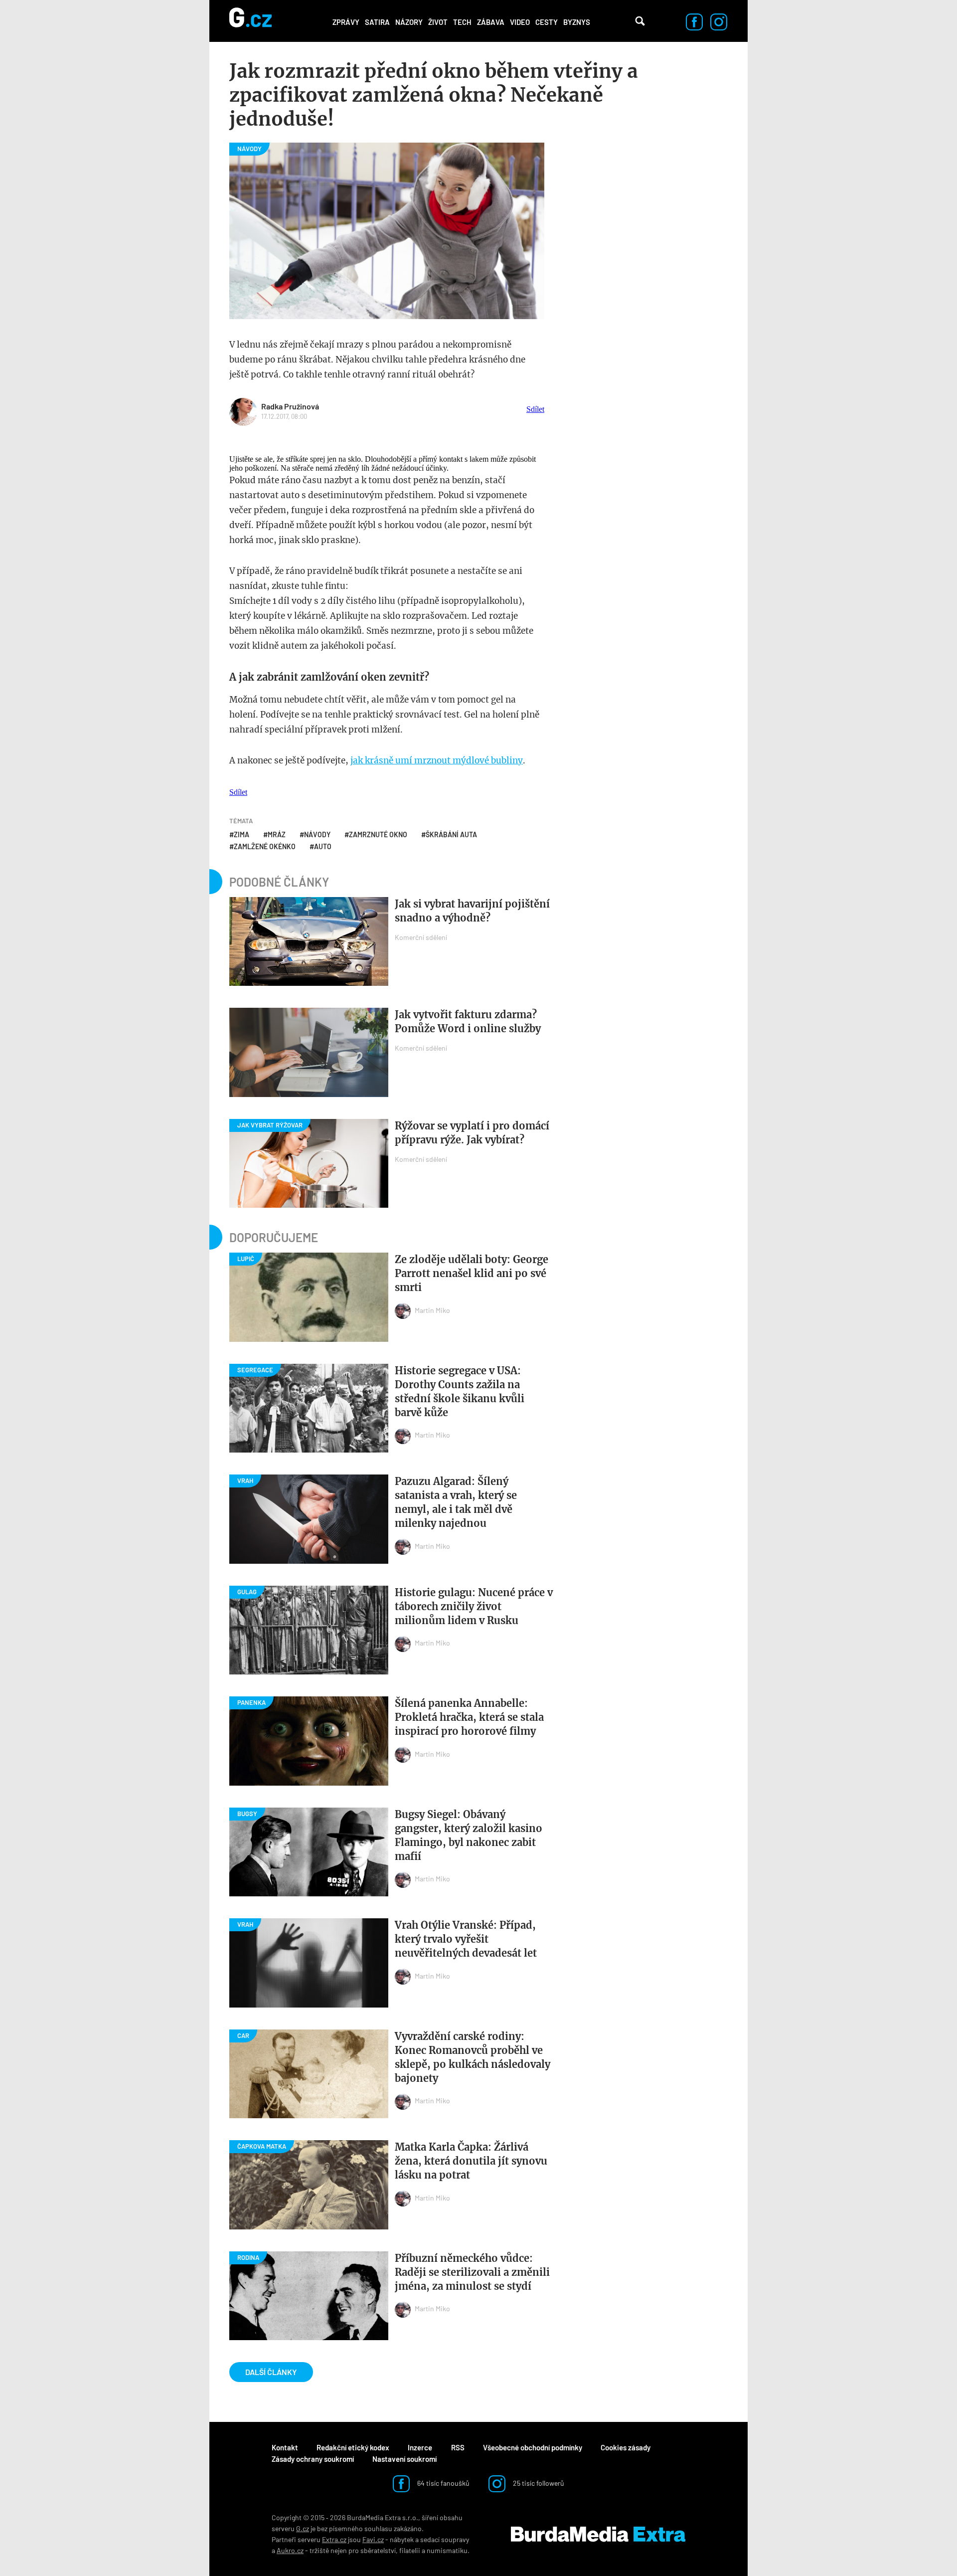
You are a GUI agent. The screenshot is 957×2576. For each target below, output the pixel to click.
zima (241, 834)
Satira (377, 22)
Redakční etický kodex (353, 2447)
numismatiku (447, 2550)
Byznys (577, 22)
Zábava (491, 22)
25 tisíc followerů (538, 2483)
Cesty (547, 22)
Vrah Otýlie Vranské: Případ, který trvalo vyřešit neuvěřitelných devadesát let (466, 1939)
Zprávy (346, 22)
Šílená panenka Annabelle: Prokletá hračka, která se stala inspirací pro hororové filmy (469, 1717)
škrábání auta (451, 834)
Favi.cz (373, 2539)
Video (520, 22)
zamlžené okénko (265, 846)
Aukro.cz (290, 2550)
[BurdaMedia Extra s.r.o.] (598, 2534)
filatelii (410, 2550)
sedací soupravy (445, 2539)
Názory (409, 22)
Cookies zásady (626, 2447)
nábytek (402, 2539)
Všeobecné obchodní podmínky (533, 2447)
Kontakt (285, 2447)
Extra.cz (334, 2539)
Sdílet (535, 409)
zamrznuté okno (378, 834)
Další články (271, 2372)
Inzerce (420, 2447)
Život (438, 22)
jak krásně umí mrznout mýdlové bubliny (437, 760)
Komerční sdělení (421, 937)
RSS (458, 2447)
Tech (462, 22)
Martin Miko (432, 1310)
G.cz (303, 2528)
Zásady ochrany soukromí (313, 2459)
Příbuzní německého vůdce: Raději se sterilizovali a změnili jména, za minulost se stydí (472, 2272)
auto (323, 846)
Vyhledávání (640, 21)
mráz (277, 834)
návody (317, 834)
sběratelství (378, 2550)
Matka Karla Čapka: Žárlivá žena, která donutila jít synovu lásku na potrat (471, 2161)
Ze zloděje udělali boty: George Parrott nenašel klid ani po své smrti (472, 1273)
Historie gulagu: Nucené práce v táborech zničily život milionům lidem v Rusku (474, 1606)
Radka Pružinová (290, 406)
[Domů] (250, 21)
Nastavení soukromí (404, 2459)
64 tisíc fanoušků (443, 2483)
